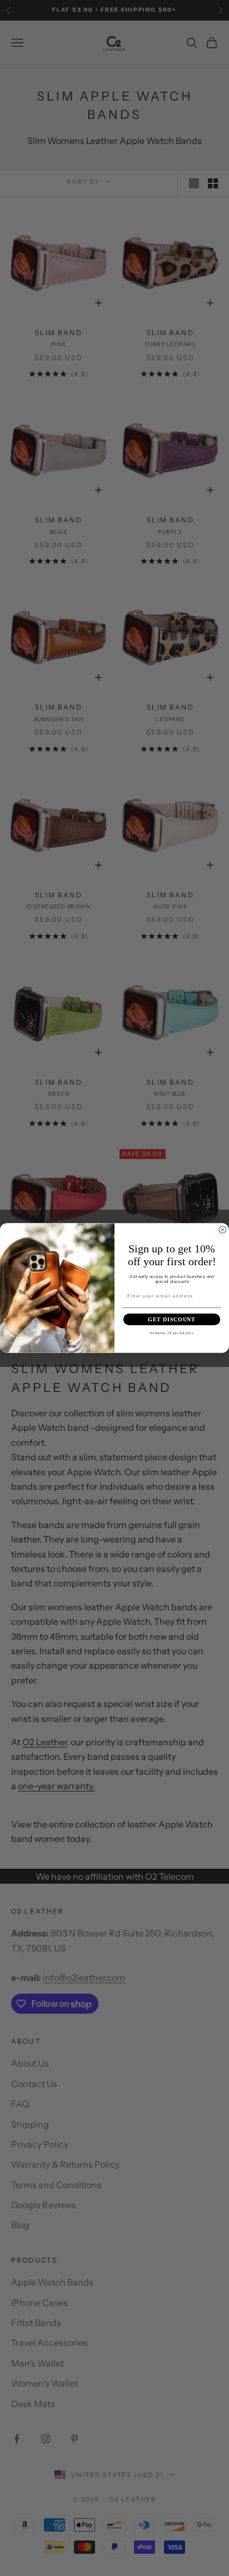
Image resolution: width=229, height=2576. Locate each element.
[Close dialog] (223, 1229)
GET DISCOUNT (172, 1319)
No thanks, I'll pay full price (172, 1333)
